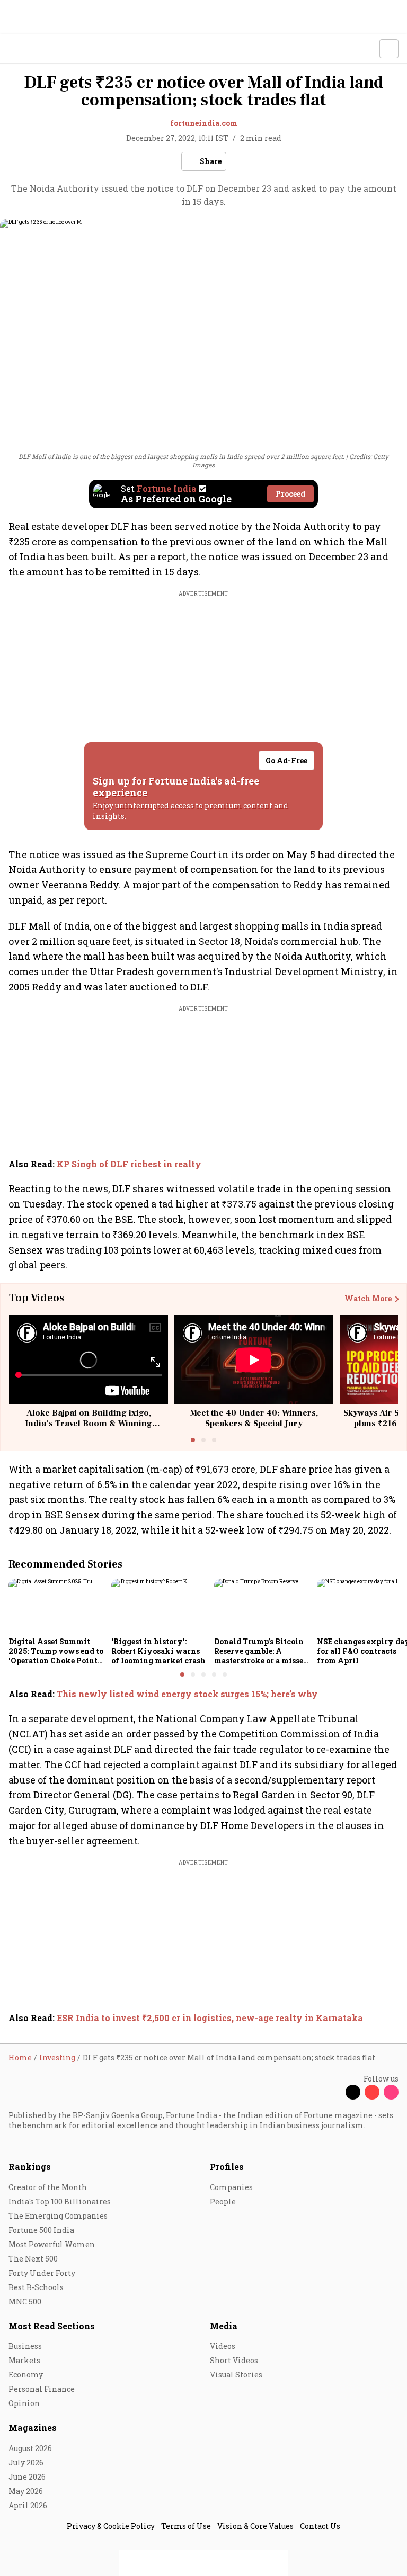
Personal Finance (42, 2389)
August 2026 (30, 2448)
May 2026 (26, 2491)
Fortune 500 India (41, 2230)
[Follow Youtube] (372, 2092)
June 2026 (27, 2477)
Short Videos (234, 2360)
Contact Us (320, 2526)
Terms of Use (186, 2526)
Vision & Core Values (255, 2526)
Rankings (30, 2167)
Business (25, 2346)
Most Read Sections (52, 2326)
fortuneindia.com (204, 123)
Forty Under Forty (42, 2273)
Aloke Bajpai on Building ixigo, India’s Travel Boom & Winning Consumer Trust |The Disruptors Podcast (89, 1428)
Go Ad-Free (286, 760)
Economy (26, 2375)
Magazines (33, 2428)
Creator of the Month (48, 2187)
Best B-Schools (36, 2287)
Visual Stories (236, 2375)
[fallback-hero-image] (57, 1606)
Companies (231, 2187)
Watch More (368, 1299)
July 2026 (26, 2462)
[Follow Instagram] (391, 2092)
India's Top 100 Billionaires (60, 2201)
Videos (223, 2346)
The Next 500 (33, 2259)
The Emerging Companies (58, 2216)
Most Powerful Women (52, 2244)
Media (224, 2326)
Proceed (290, 494)
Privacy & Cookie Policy (111, 2526)
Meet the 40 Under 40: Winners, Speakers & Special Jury (254, 1418)
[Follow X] (353, 2092)
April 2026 (28, 2505)
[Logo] (33, 49)
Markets (24, 2360)
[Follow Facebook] (334, 2092)
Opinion (24, 2403)
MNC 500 (25, 2302)
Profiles (227, 2167)
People (223, 2201)
